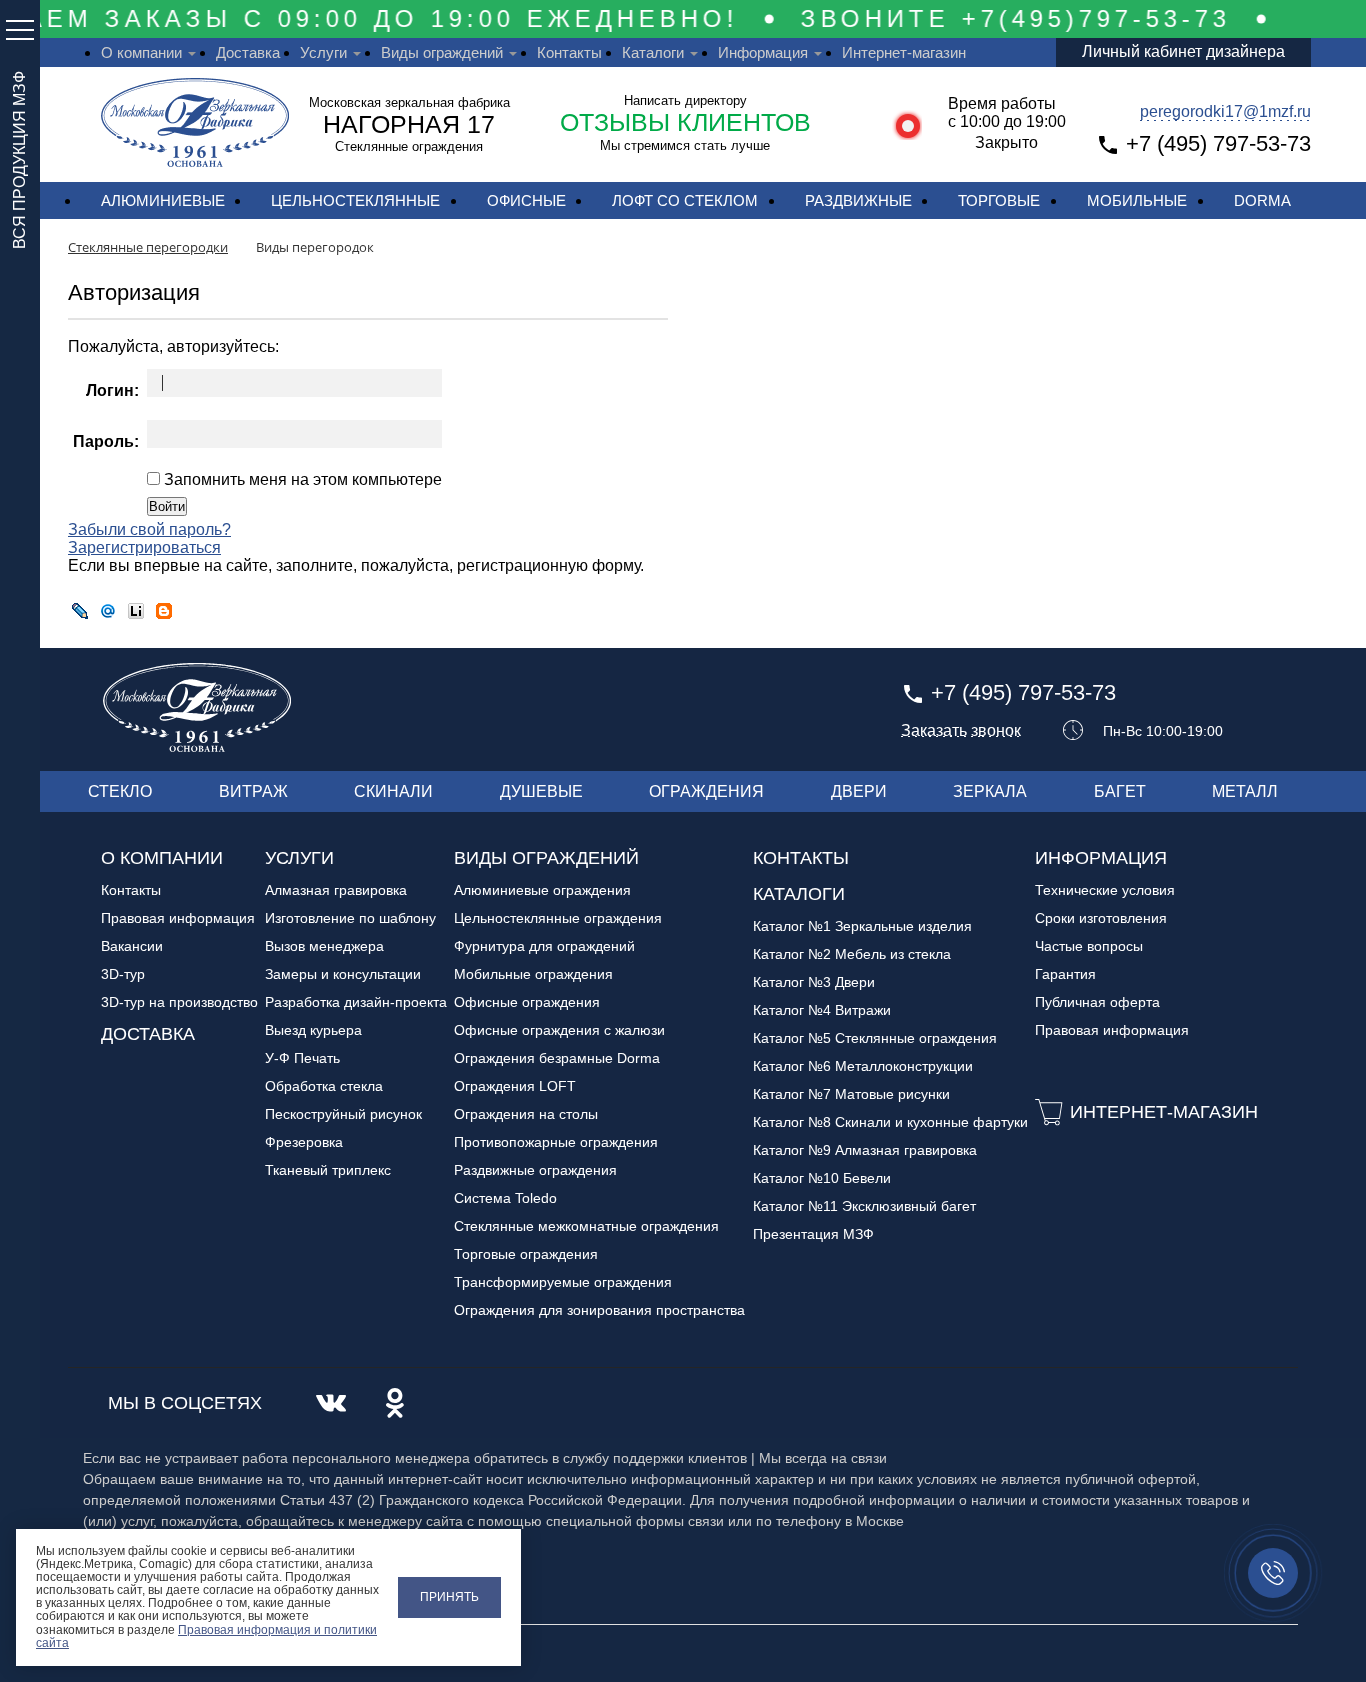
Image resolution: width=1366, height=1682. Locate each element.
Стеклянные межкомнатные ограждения (586, 1226)
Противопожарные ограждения (556, 1142)
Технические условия (1105, 890)
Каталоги (653, 52)
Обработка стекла (324, 1086)
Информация (763, 52)
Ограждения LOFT (515, 1086)
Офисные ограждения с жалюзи (559, 1030)
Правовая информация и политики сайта (206, 1636)
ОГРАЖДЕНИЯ (706, 791)
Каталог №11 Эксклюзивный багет (864, 1206)
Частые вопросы (1089, 946)
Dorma (1262, 200)
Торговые (999, 200)
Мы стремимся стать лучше (685, 145)
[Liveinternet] (136, 611)
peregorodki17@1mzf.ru (1225, 111)
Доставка (248, 52)
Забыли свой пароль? (149, 529)
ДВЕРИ (859, 791)
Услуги (323, 52)
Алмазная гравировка (336, 890)
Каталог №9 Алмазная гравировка (865, 1150)
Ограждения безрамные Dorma (557, 1058)
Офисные (526, 200)
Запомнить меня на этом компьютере (301, 479)
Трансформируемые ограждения (563, 1282)
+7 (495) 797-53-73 (1218, 143)
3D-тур (123, 974)
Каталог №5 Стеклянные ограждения (875, 1038)
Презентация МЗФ (813, 1234)
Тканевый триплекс (328, 1170)
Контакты (569, 52)
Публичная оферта (1097, 1002)
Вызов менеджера (324, 946)
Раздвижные (858, 200)
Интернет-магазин (904, 52)
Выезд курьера (313, 1030)
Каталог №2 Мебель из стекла (852, 954)
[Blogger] (164, 611)
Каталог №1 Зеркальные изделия (862, 926)
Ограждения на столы (526, 1114)
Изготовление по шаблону (350, 918)
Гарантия (1065, 974)
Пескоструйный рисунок (343, 1114)
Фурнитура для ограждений (544, 946)
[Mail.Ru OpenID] (108, 611)
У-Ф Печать (302, 1058)
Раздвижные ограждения (535, 1170)
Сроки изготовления (1101, 918)
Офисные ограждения (527, 1002)
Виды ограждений (442, 52)
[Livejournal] (80, 611)
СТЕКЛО (120, 791)
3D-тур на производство (179, 1002)
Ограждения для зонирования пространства (599, 1310)
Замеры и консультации (343, 974)
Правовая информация (178, 918)
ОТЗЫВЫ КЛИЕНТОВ (685, 122)
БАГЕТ (1120, 791)
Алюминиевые (163, 200)
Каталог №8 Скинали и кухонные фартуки (890, 1122)
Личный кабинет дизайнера (1183, 51)
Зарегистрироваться (144, 547)
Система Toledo (505, 1198)
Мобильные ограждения (533, 974)
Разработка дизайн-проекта (356, 1002)
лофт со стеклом (685, 200)
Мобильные (1137, 200)
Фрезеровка (304, 1142)
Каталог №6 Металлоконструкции (863, 1066)
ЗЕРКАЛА (990, 791)
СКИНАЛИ (393, 791)
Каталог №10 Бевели (822, 1178)
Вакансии (132, 946)
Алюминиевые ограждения (542, 890)
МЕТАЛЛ (1245, 791)
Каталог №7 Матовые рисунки (851, 1094)
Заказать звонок (961, 731)
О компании (141, 52)
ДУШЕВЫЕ (541, 791)
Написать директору (685, 100)
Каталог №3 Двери (814, 982)
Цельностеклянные (355, 200)
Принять (449, 1597)
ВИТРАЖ (253, 791)
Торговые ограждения (526, 1254)
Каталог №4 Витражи (822, 1010)
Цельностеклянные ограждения (558, 918)
